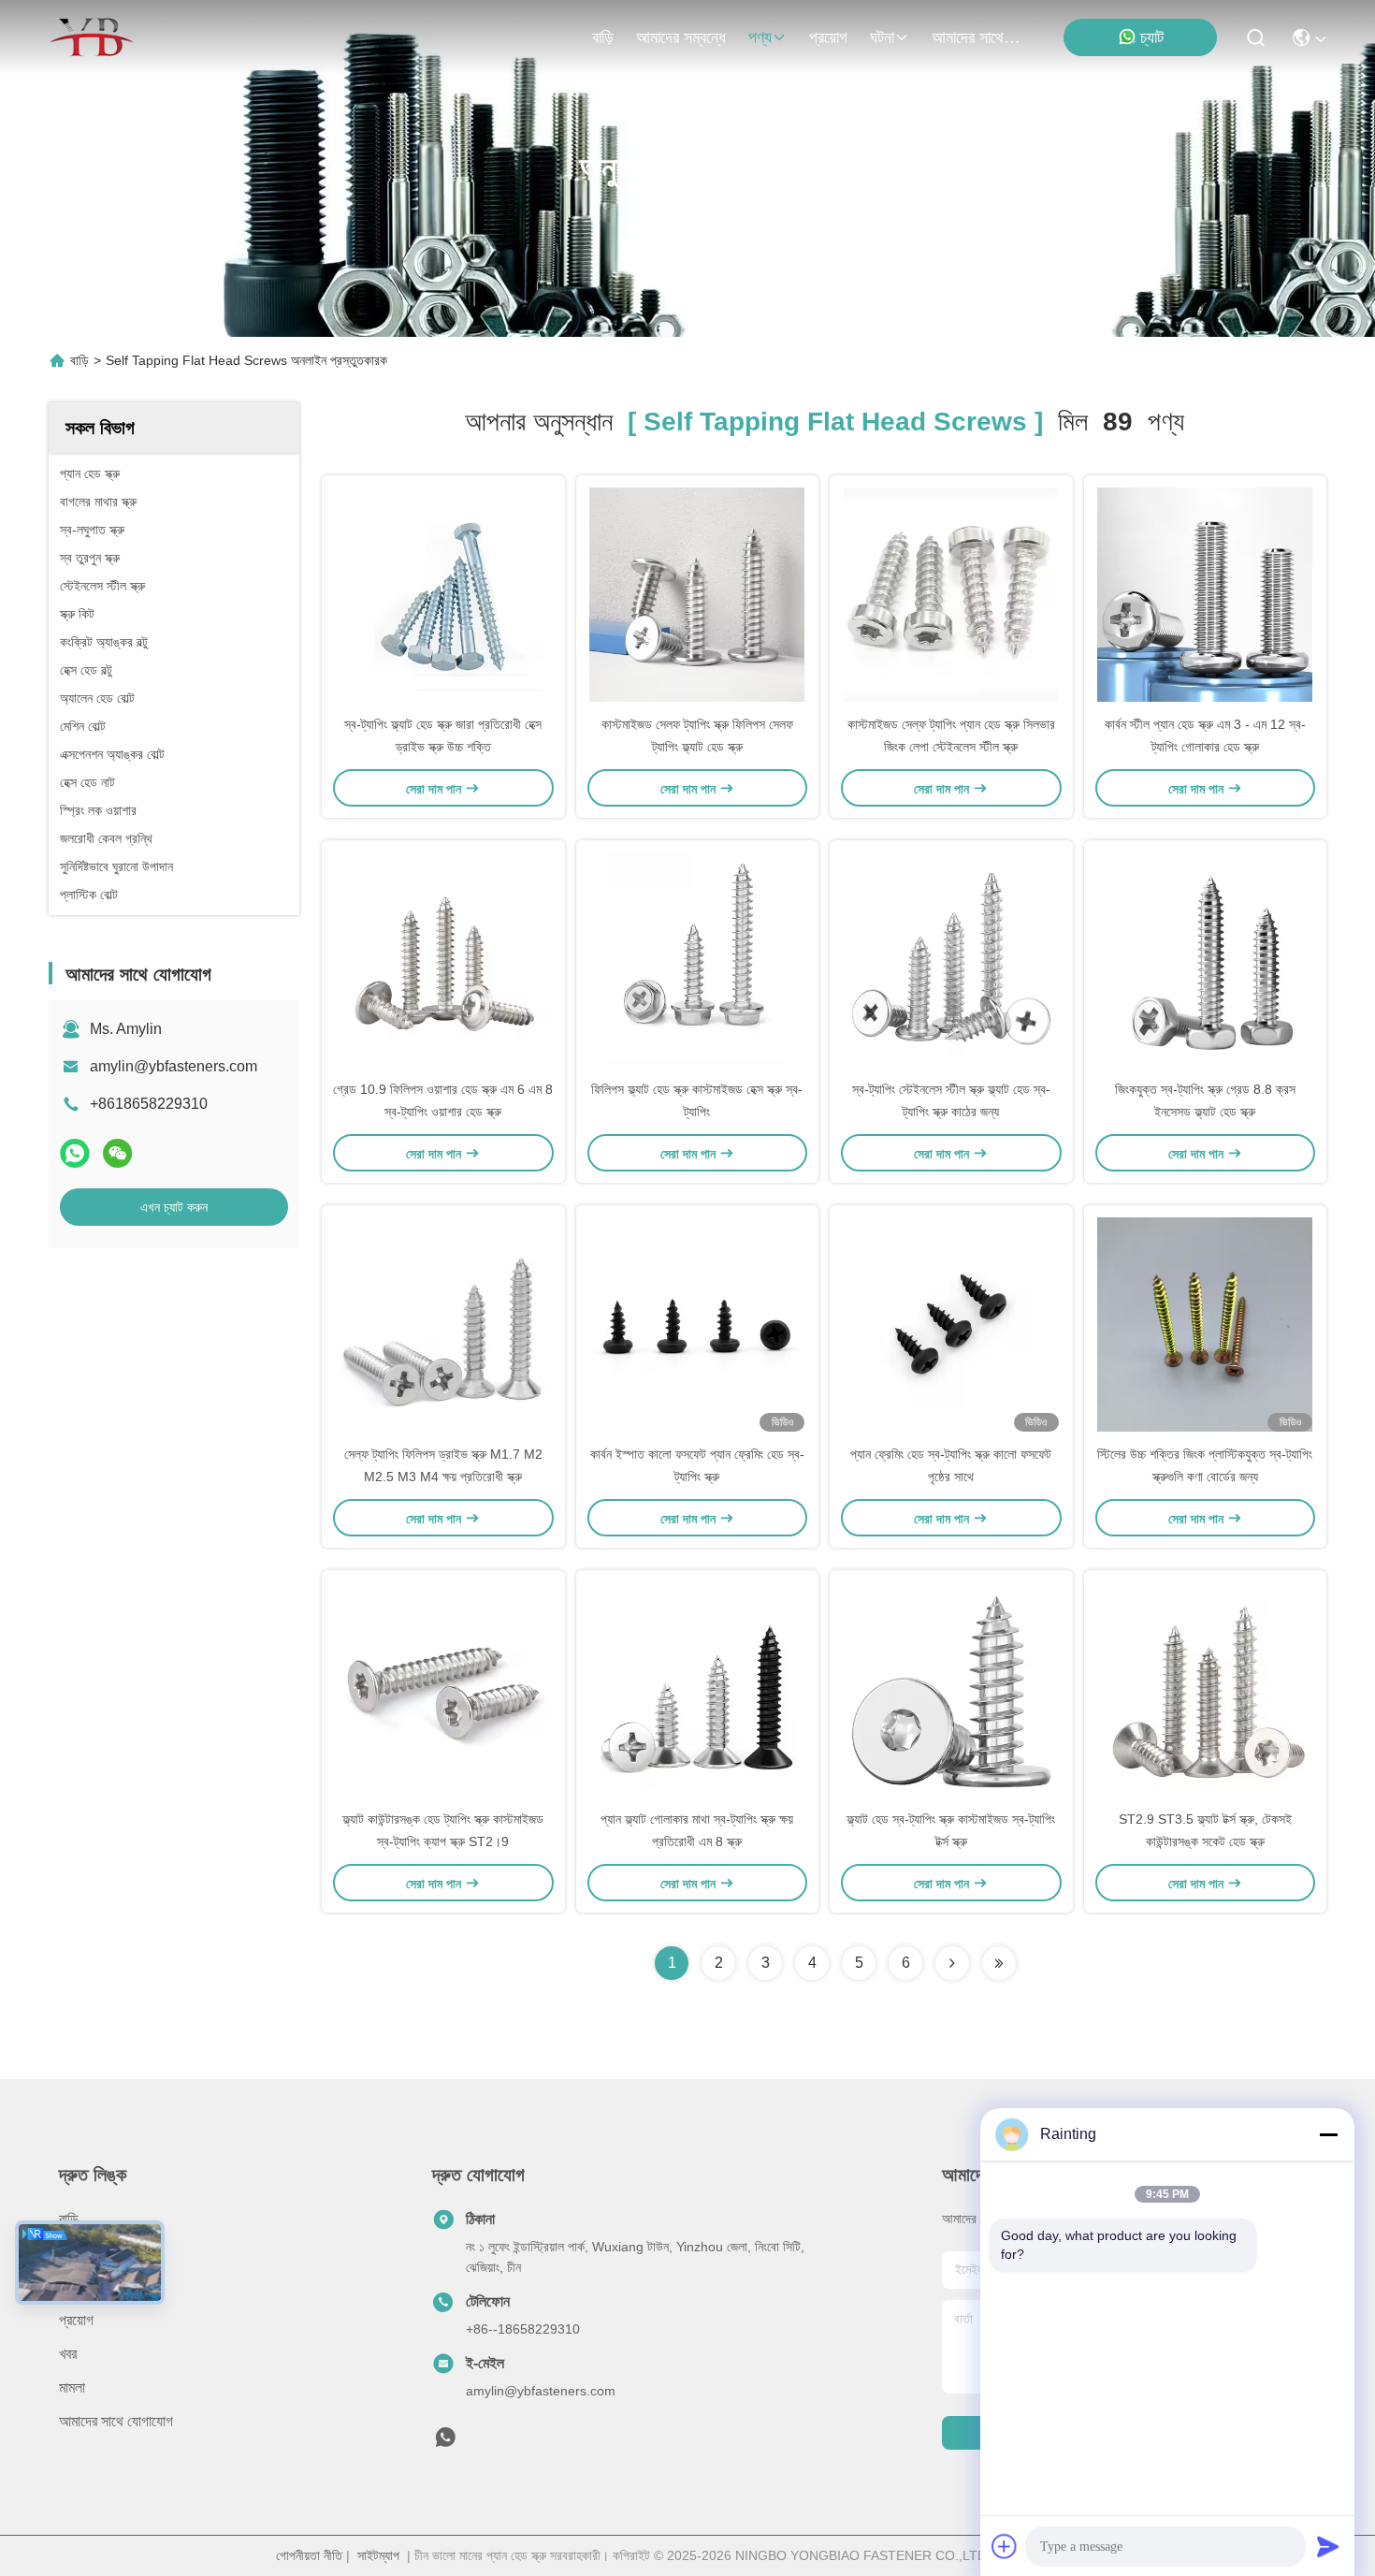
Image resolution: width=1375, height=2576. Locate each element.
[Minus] (1328, 2134)
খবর (68, 2354)
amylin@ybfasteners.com (174, 1066)
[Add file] (1005, 2546)
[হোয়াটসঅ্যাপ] (75, 1153)
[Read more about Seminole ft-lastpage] (999, 1963)
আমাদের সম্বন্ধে (681, 37)
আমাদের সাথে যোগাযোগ (977, 37)
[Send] (1328, 2546)
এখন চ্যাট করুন (174, 1207)
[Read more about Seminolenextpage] (952, 1963)
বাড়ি (603, 37)
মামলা (72, 2387)
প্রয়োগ (828, 37)
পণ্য (760, 37)
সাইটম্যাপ (378, 2555)
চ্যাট (1152, 37)
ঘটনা (882, 37)
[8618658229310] (445, 2442)
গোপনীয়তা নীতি (309, 2555)
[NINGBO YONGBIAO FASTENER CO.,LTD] (91, 37)
